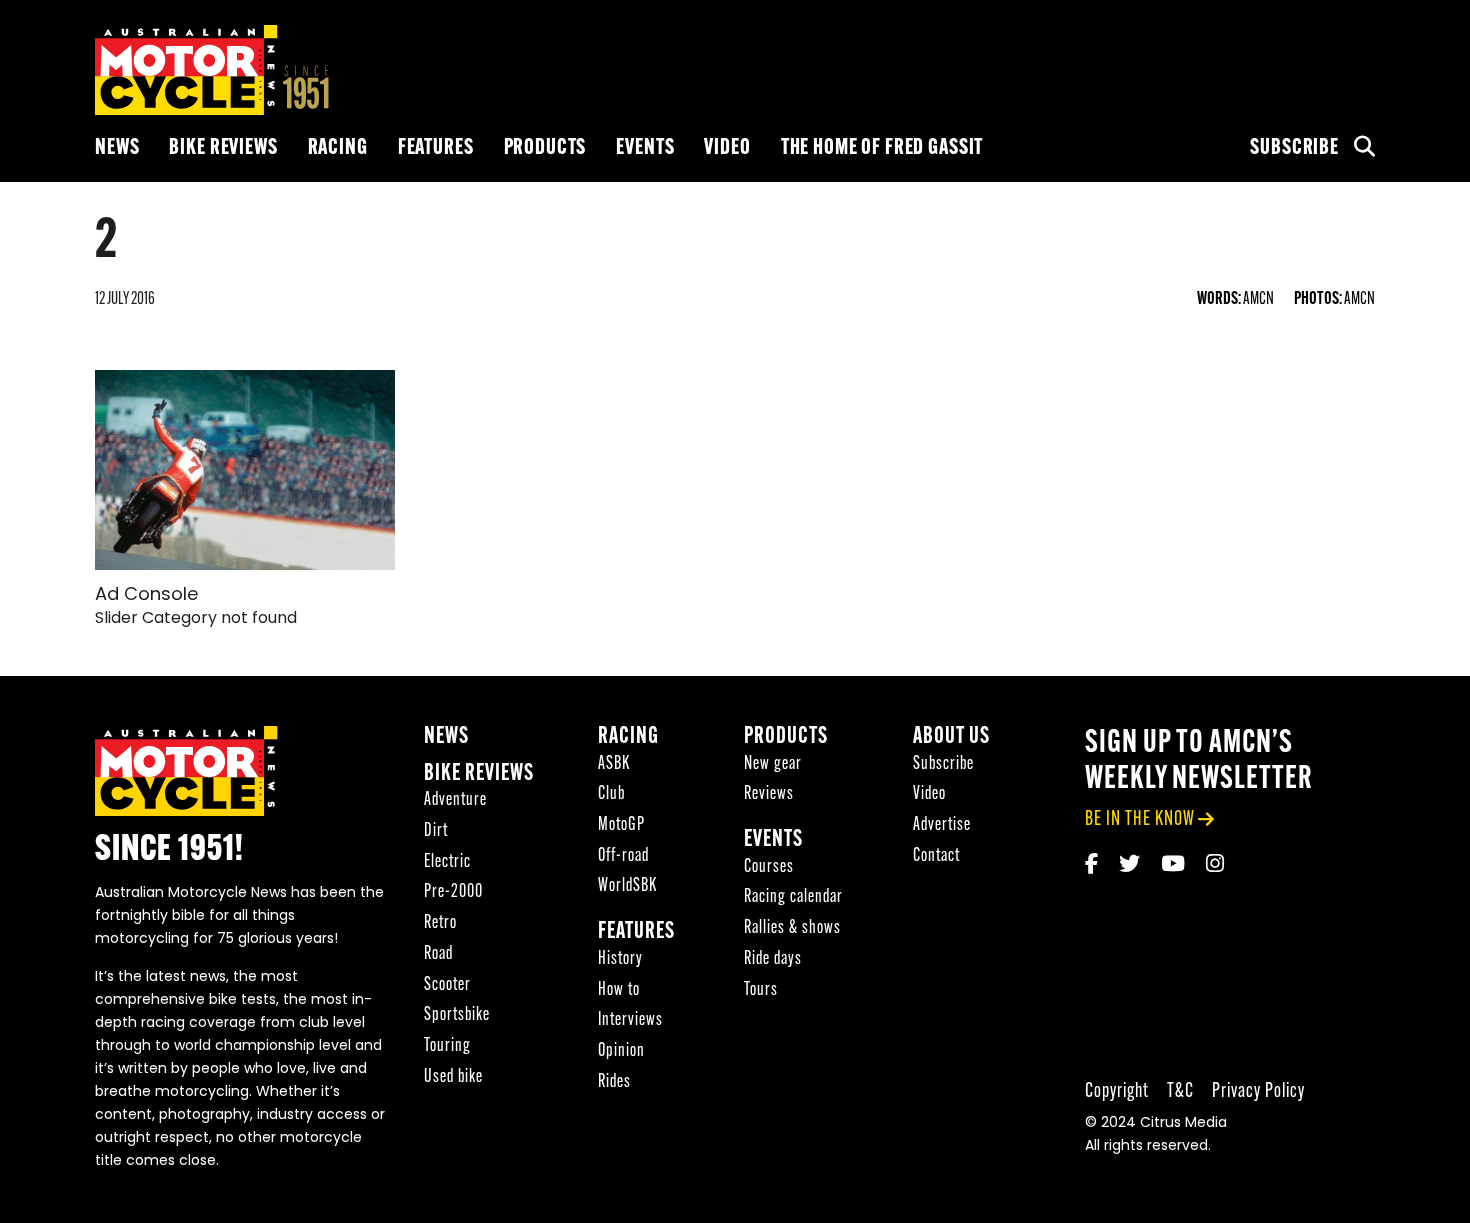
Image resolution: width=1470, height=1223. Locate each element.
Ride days (773, 959)
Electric (447, 862)
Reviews (769, 794)
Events (645, 148)
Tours (761, 990)
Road (438, 954)
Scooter (447, 985)
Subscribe (1294, 148)
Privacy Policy (1258, 1091)
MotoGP (621, 825)
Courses (769, 867)
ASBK (614, 764)
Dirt (436, 831)
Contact (936, 856)
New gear (773, 764)
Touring (447, 1046)
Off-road (623, 856)
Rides (614, 1082)
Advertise (942, 825)
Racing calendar (793, 897)
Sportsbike (457, 1015)
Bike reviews (223, 148)
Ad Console (146, 596)
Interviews (630, 1020)
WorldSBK (627, 886)
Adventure (455, 800)
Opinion (621, 1051)
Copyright (1117, 1091)
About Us (951, 737)
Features (436, 148)
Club (611, 794)
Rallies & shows (792, 928)
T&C (1180, 1091)
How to (619, 990)
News (117, 148)
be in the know (1140, 819)
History (620, 959)
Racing (338, 148)
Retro (440, 923)
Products (545, 148)
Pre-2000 (453, 892)
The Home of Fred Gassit (882, 148)
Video (727, 148)
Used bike (453, 1077)
